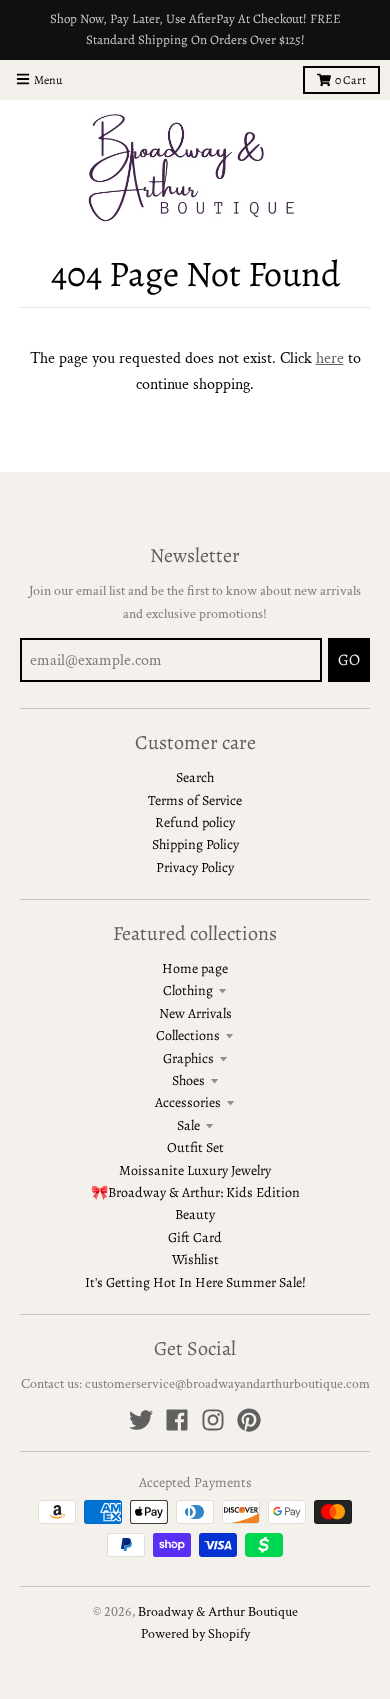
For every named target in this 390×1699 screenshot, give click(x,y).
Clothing (188, 990)
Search (195, 777)
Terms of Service (195, 800)
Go (349, 660)
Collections (188, 1035)
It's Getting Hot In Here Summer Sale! (195, 1282)
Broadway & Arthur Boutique (218, 1612)
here (330, 358)
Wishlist (195, 1259)
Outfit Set (195, 1147)
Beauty (195, 1214)
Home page (195, 968)
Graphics (188, 1058)
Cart (350, 80)
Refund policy (195, 822)
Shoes (188, 1080)
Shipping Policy (195, 844)
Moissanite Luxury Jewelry (195, 1170)
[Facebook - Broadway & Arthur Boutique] (177, 1420)
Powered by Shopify (195, 1634)
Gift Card (195, 1237)
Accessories (188, 1102)
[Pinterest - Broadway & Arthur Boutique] (249, 1420)
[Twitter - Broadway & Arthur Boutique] (141, 1420)
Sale (188, 1125)
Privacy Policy (195, 867)
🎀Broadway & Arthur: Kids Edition (195, 1192)
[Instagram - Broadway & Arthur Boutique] (213, 1420)
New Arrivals (195, 1013)
